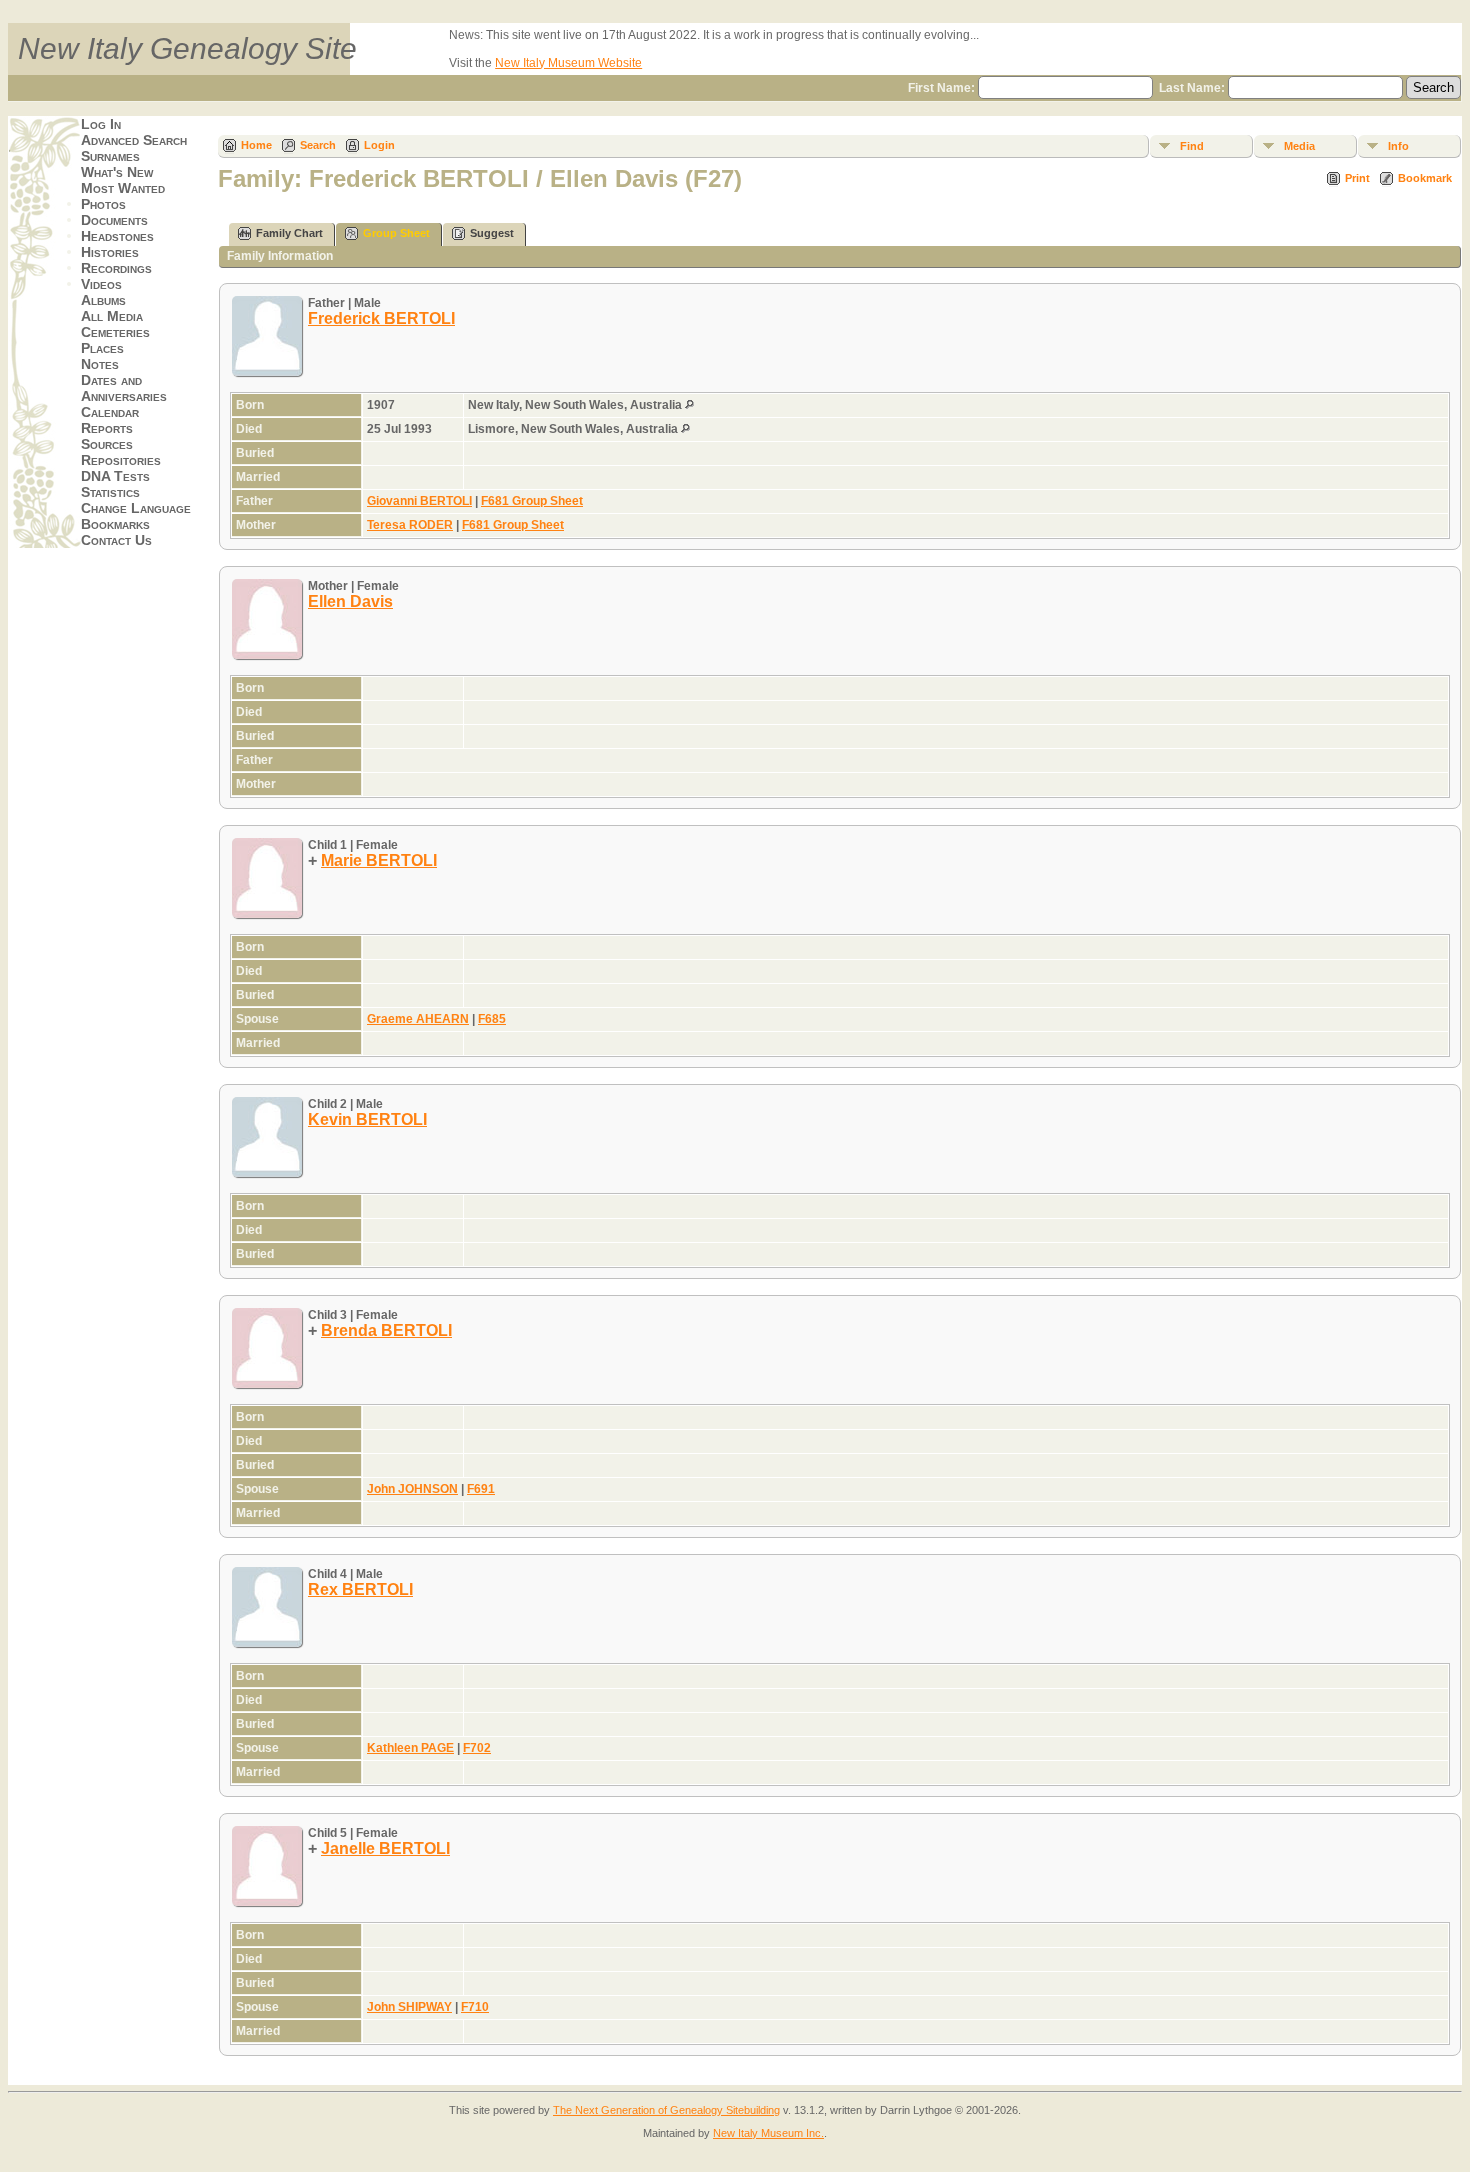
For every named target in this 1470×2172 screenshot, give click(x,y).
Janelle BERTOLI (385, 1848)
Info (1398, 146)
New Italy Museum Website (568, 63)
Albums (103, 300)
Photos (103, 204)
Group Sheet (396, 233)
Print (1357, 178)
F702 (477, 1748)
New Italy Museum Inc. (768, 2133)
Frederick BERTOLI (381, 318)
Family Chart (289, 233)
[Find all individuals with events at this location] (689, 405)
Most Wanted (123, 188)
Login (379, 145)
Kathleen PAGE (410, 1748)
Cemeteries (115, 332)
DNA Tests (115, 476)
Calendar (110, 412)
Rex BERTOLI (360, 1589)
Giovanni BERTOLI (419, 501)
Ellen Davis (350, 601)
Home (256, 145)
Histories (110, 252)
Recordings (116, 268)
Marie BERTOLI (379, 860)
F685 (492, 1019)
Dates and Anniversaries (124, 388)
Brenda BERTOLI (386, 1330)
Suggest (492, 233)
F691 (481, 1489)
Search (318, 145)
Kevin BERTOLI (367, 1119)
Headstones (117, 236)
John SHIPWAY (409, 2007)
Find (1192, 146)
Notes (100, 364)
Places (102, 348)
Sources (107, 444)
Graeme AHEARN (418, 1019)
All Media (112, 316)
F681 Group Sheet (532, 501)
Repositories (121, 460)
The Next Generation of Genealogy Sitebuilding (666, 2110)
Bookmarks (115, 524)
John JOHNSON (412, 1489)
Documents (114, 220)
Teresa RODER (410, 525)
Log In (101, 124)
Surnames (110, 156)
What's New (117, 172)
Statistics (110, 492)
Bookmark (1425, 178)
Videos (101, 284)
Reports (107, 428)
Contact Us (116, 540)
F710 (475, 2007)
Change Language (136, 508)
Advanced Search (134, 140)
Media (1299, 146)
